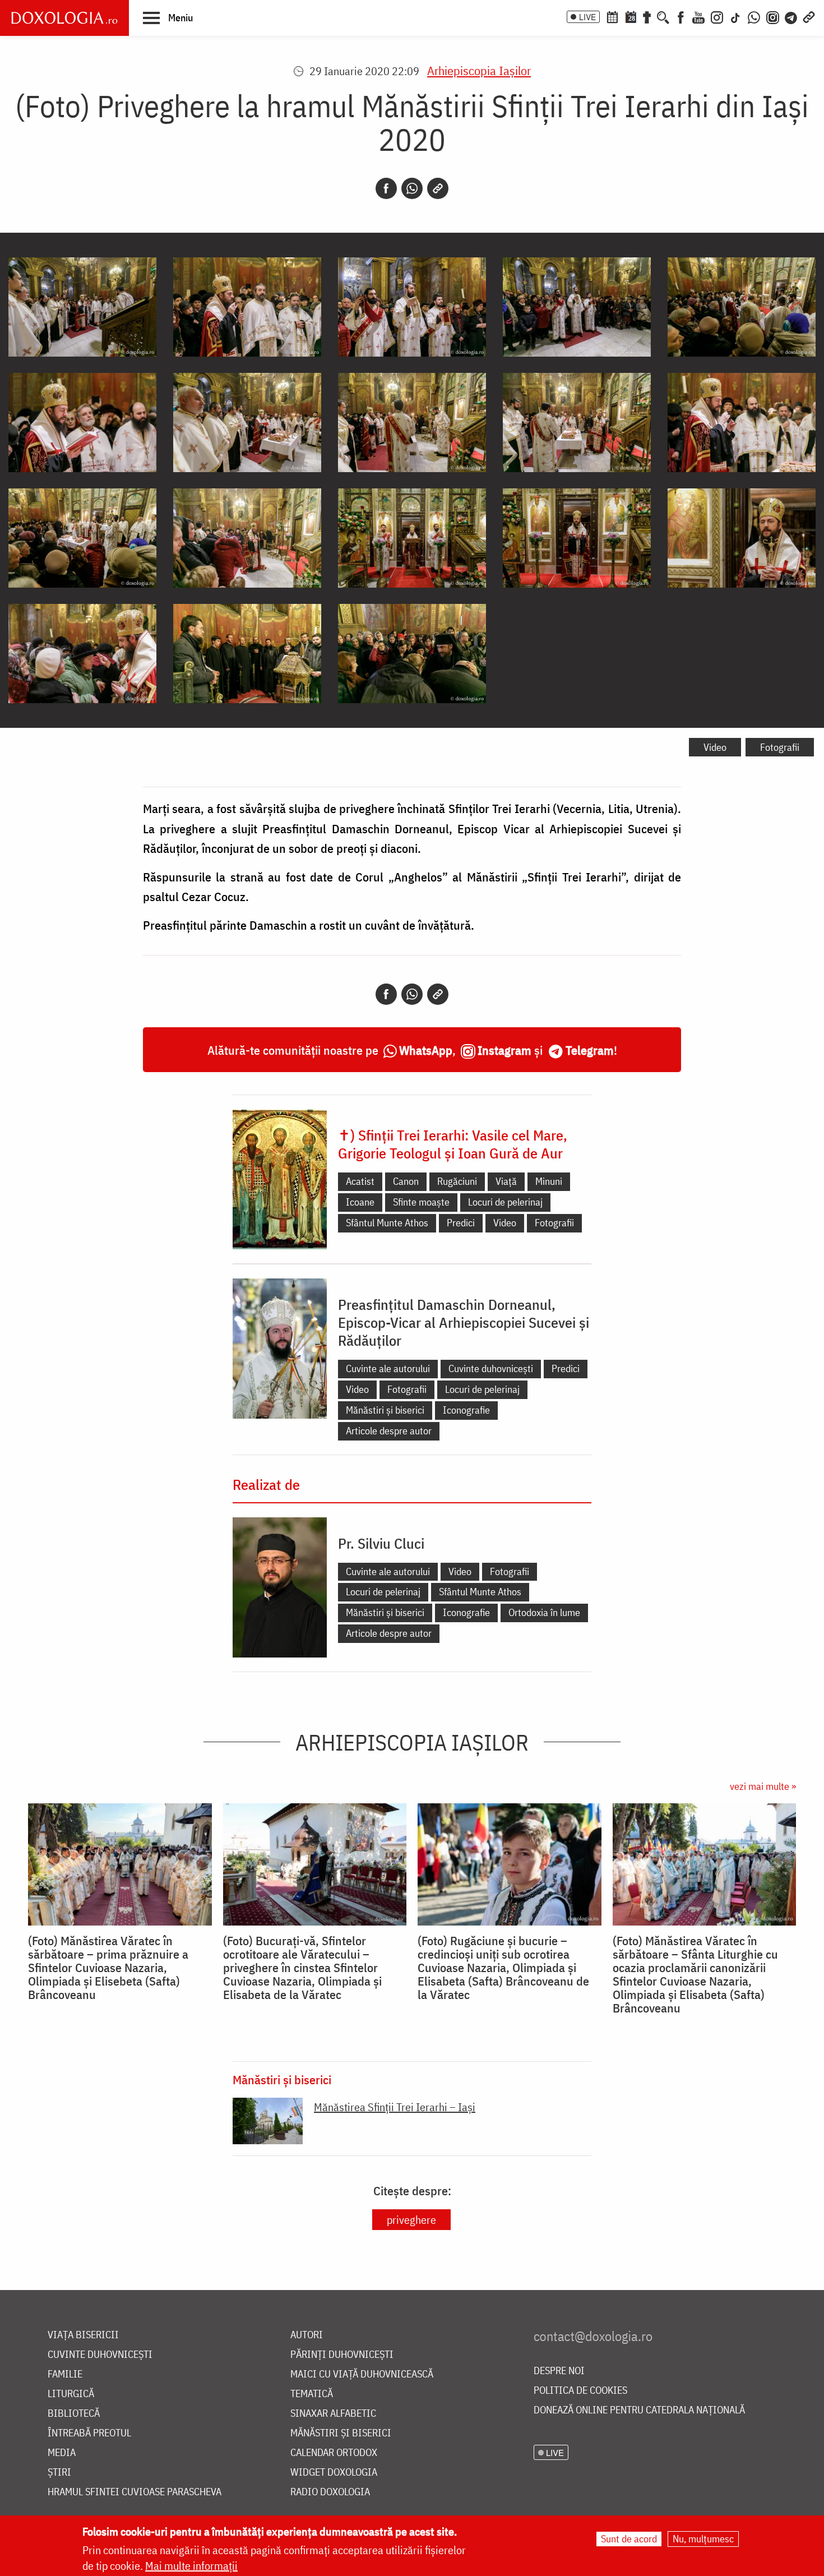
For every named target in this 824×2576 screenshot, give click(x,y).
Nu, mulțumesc (703, 2539)
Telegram (590, 1050)
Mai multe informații (191, 2566)
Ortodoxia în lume (544, 1612)
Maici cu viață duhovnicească (362, 2374)
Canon (406, 1181)
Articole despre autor (389, 1431)
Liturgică (71, 2394)
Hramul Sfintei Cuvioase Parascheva (135, 2492)
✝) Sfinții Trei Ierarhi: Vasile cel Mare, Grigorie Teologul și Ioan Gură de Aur (453, 1144)
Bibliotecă (74, 2414)
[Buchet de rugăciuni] (647, 16)
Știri (59, 2473)
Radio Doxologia (330, 2492)
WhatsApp (426, 1050)
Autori (307, 2335)
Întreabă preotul (89, 2433)
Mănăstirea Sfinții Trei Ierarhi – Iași (395, 2107)
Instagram (504, 1050)
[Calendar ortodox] (612, 16)
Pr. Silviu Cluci (381, 1543)
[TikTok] (735, 16)
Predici (461, 1223)
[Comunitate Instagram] (773, 16)
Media (62, 2453)
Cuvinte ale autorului (388, 1368)
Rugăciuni (457, 1181)
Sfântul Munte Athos (387, 1223)
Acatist (360, 1181)
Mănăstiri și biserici (385, 1410)
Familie (65, 2374)
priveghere (411, 2220)
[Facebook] (681, 16)
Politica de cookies (580, 2391)
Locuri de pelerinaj (505, 1202)
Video (715, 747)
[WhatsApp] (754, 16)
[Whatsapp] (412, 188)
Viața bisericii (83, 2335)
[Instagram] (717, 16)
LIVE (587, 17)
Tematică (312, 2394)
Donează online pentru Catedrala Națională (639, 2410)
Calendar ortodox (334, 2453)
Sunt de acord (629, 2539)
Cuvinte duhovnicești (491, 1368)
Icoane (360, 1202)
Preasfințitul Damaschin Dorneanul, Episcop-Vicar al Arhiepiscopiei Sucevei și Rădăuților (464, 1322)
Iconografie (466, 1410)
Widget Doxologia (334, 2473)
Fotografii (780, 747)
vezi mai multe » (763, 1786)
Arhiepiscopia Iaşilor (479, 70)
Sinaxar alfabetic (333, 2414)
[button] (168, 17)
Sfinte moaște (421, 1202)
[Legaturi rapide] (809, 16)
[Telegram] (791, 16)
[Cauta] (663, 16)
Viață (506, 1181)
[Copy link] (438, 188)
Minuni (549, 1181)
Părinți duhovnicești (342, 2355)
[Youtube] (698, 16)
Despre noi (559, 2371)
